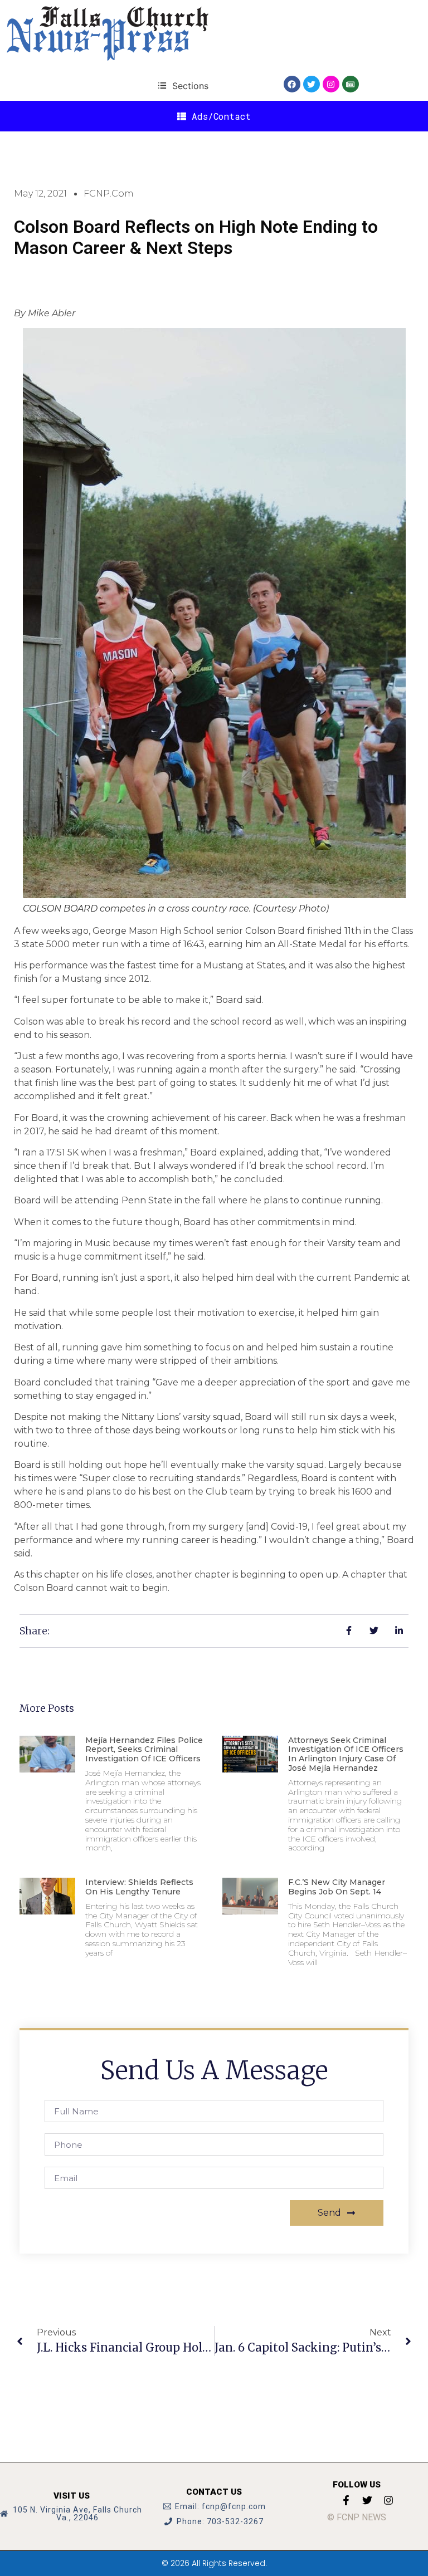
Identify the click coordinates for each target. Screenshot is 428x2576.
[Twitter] (312, 84)
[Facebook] (292, 84)
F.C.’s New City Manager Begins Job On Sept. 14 (337, 1887)
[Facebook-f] (346, 2500)
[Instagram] (331, 84)
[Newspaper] (351, 84)
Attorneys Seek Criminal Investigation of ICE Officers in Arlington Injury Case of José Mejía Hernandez (346, 1754)
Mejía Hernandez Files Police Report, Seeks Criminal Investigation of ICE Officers (144, 1750)
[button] (183, 85)
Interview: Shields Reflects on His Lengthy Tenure (139, 1887)
